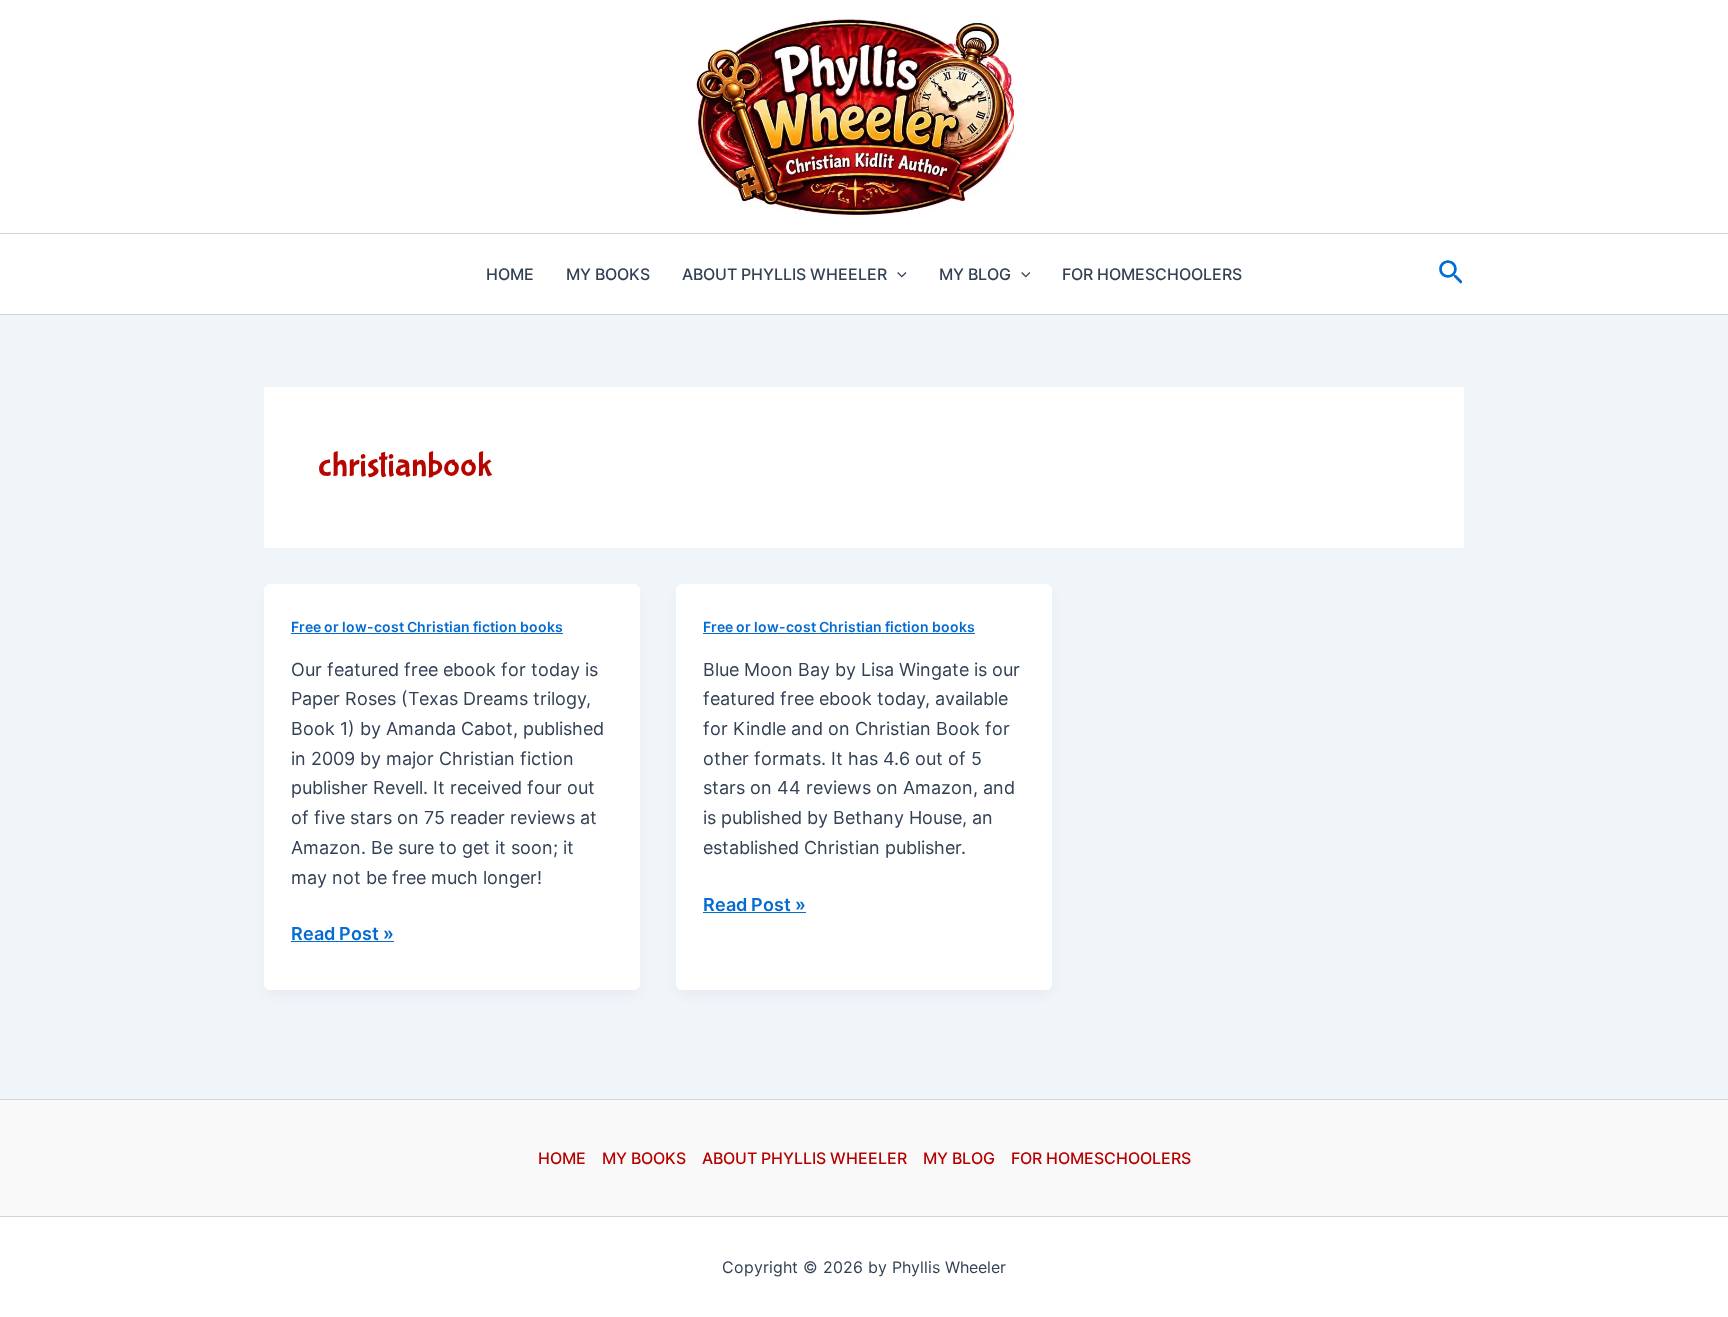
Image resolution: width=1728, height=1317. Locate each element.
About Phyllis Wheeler (784, 274)
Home (510, 274)
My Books (608, 274)
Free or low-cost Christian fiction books (427, 626)
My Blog (975, 274)
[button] (897, 274)
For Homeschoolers (1152, 274)
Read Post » (342, 935)
